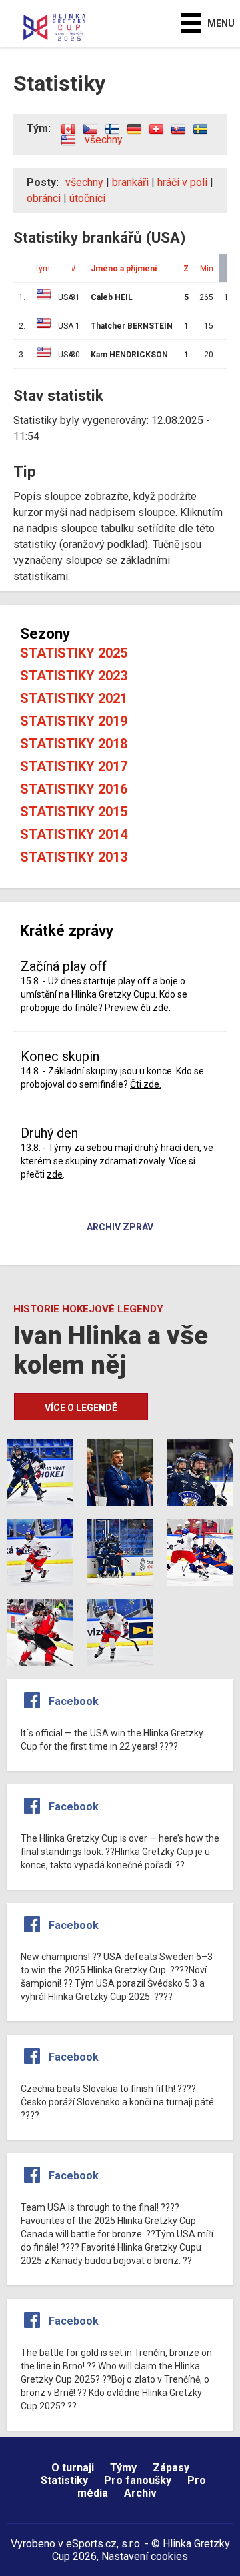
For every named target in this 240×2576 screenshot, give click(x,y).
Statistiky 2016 (74, 789)
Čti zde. (146, 1084)
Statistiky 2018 (74, 744)
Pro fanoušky (138, 2480)
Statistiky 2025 (74, 653)
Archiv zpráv (120, 1228)
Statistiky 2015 (74, 812)
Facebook (74, 1701)
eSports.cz (91, 2544)
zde (161, 1008)
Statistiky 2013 (74, 857)
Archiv (140, 2493)
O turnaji (73, 2468)
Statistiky (64, 2480)
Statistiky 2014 (74, 834)
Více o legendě (81, 1408)
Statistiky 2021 (74, 698)
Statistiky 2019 (74, 721)
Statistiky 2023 (74, 676)
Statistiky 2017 (74, 766)
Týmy (123, 2468)
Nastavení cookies (145, 2556)
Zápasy (171, 2468)
